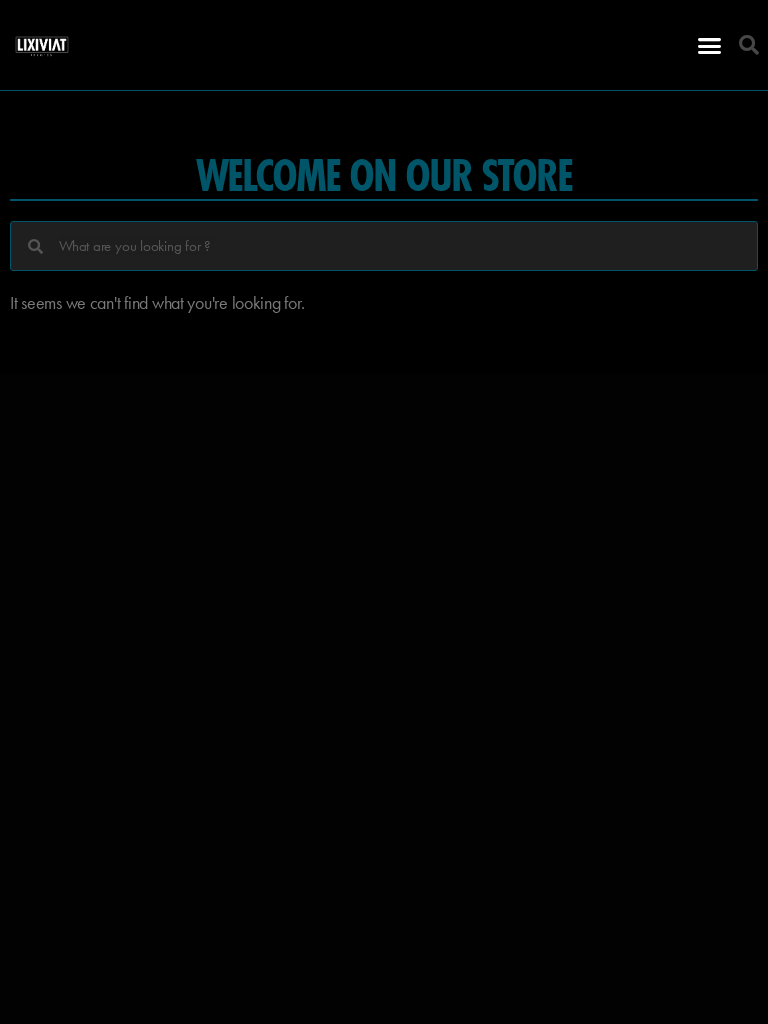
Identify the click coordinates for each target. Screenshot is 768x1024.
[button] (709, 45)
